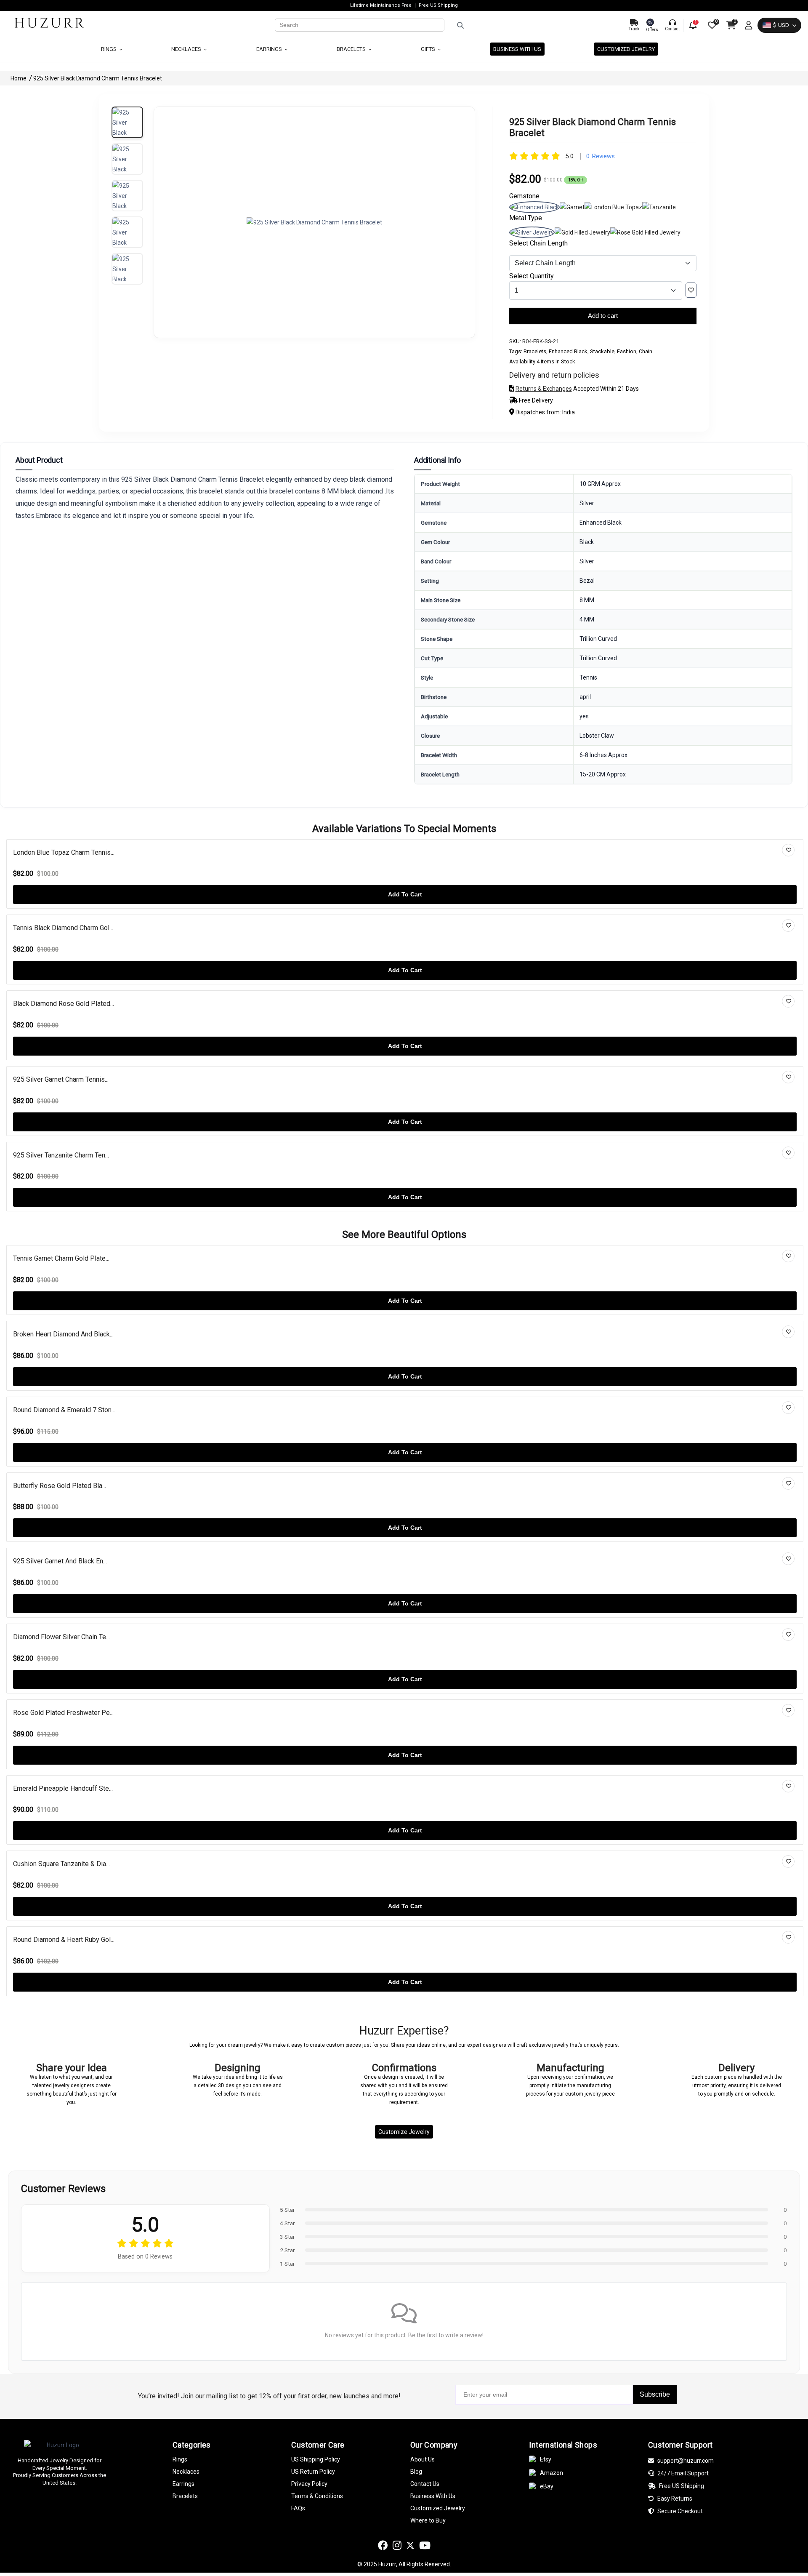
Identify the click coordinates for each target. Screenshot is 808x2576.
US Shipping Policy (316, 2459)
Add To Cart (405, 894)
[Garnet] (572, 207)
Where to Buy (428, 2520)
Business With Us (433, 2496)
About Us (423, 2459)
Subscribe (655, 2394)
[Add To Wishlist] (691, 290)
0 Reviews (601, 156)
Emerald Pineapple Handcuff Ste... (63, 1788)
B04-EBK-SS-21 (541, 341)
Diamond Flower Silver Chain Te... (61, 1637)
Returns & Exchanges (544, 389)
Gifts (429, 49)
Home (19, 78)
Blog (416, 2472)
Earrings (270, 49)
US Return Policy (313, 2472)
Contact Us (425, 2484)
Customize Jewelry (404, 2132)
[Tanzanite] (659, 207)
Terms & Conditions (317, 2496)
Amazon (552, 2473)
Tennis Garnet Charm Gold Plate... (61, 1258)
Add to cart (603, 316)
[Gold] (582, 232)
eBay (547, 2486)
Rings (109, 49)
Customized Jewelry (626, 49)
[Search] (533, 25)
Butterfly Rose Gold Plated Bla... (60, 1486)
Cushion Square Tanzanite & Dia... (61, 1864)
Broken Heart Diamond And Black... (63, 1334)
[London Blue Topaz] (613, 207)
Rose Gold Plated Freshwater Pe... (63, 1713)
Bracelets (352, 49)
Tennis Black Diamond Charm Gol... (63, 928)
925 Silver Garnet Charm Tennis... (61, 1079)
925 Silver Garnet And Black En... (60, 1561)
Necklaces (187, 49)
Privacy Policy (309, 2484)
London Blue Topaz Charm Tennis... (64, 852)
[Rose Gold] (645, 232)
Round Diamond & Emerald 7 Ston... (64, 1410)
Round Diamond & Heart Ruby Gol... (64, 1940)
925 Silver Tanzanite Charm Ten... (61, 1155)
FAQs (298, 2508)
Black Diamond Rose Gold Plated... (64, 1004)
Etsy (546, 2459)
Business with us (517, 49)
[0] (711, 25)
